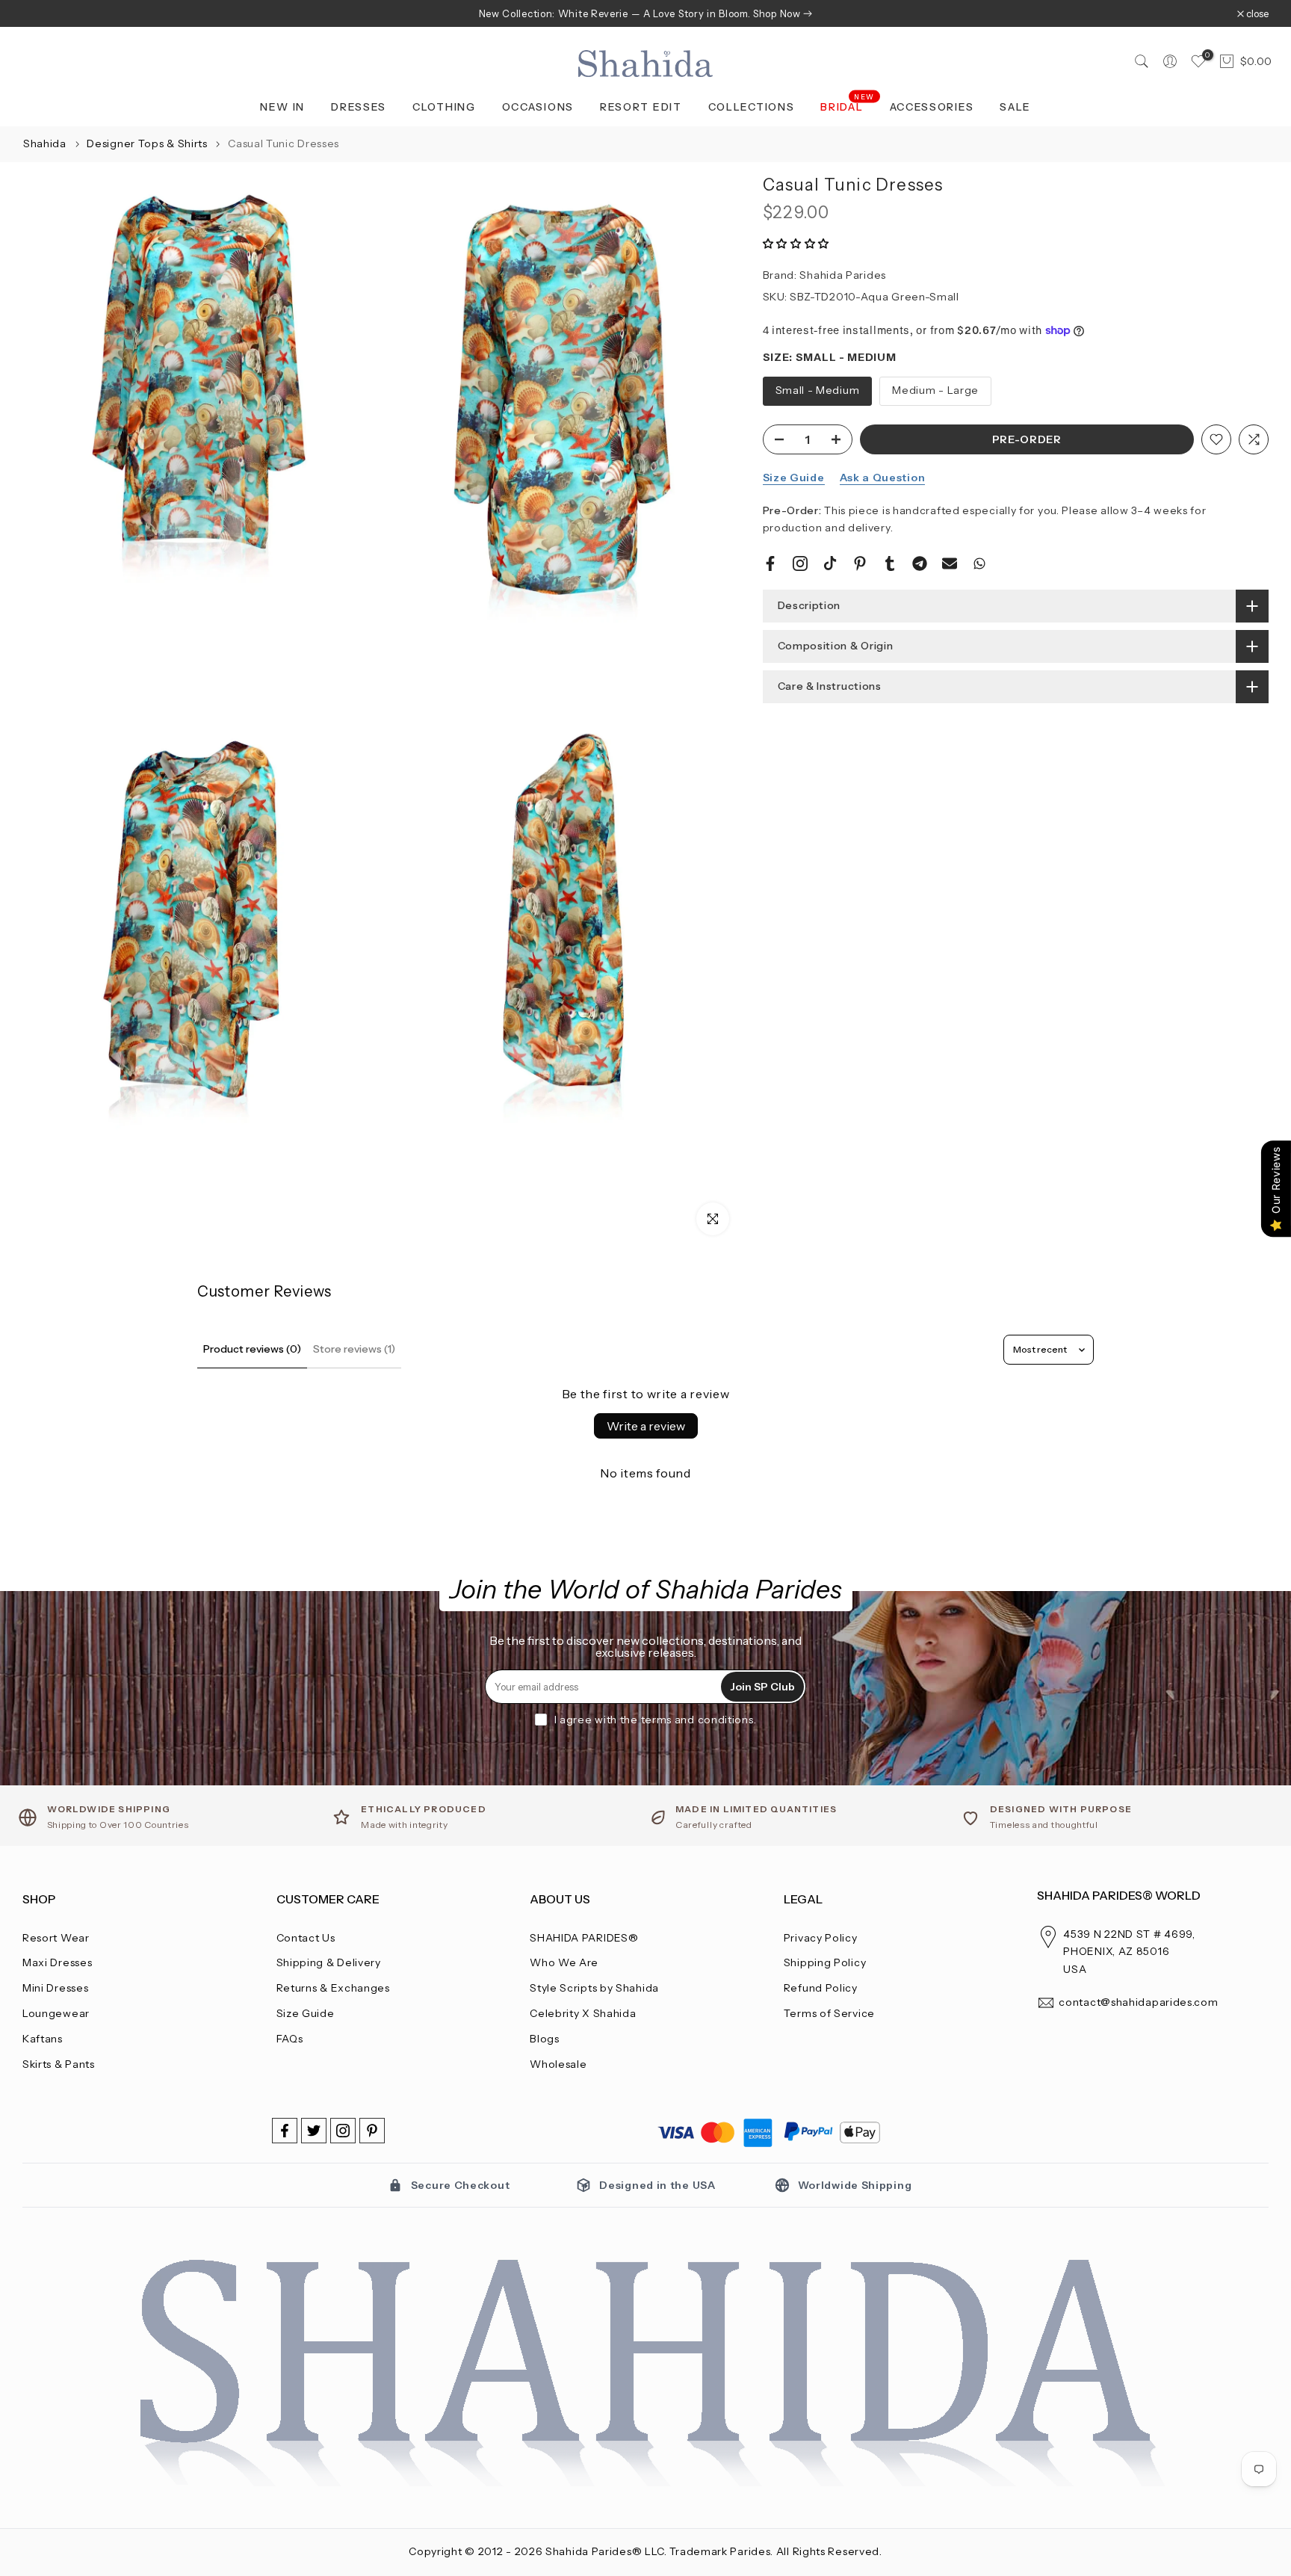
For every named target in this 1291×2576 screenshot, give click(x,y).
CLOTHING (444, 107)
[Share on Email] (950, 563)
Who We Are (564, 1962)
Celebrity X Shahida (583, 2013)
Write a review (646, 1426)
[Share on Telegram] (920, 563)
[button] (796, 244)
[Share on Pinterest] (860, 563)
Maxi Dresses (57, 1962)
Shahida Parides (843, 275)
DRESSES (359, 107)
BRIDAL (848, 106)
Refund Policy (821, 1988)
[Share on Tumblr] (890, 563)
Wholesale (558, 2064)
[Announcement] (645, 13)
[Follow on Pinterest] (372, 2131)
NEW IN (282, 107)
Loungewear (56, 2013)
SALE (1015, 107)
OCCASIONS (538, 107)
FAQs (290, 2039)
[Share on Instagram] (800, 563)
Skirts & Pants (59, 2064)
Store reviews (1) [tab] (354, 1349)
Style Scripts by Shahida (594, 1988)
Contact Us (306, 1938)
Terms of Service (829, 2013)
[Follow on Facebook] (285, 2131)
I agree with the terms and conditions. (656, 1720)
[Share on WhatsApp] (979, 563)
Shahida (45, 143)
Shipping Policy (825, 1962)
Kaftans (43, 2039)
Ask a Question (883, 478)
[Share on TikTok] (830, 563)
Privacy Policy (821, 1938)
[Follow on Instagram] (343, 2131)
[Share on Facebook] (770, 563)
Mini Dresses (55, 1988)
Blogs (545, 2039)
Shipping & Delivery (329, 1962)
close (41, 14)
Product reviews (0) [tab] (252, 1349)
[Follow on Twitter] (314, 2131)
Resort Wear (56, 1938)
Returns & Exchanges (333, 1988)
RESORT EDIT (641, 107)
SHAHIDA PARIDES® (584, 1938)
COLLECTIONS (752, 107)
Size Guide (794, 478)
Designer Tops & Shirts (148, 143)
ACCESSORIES (932, 107)
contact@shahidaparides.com (1138, 2002)
